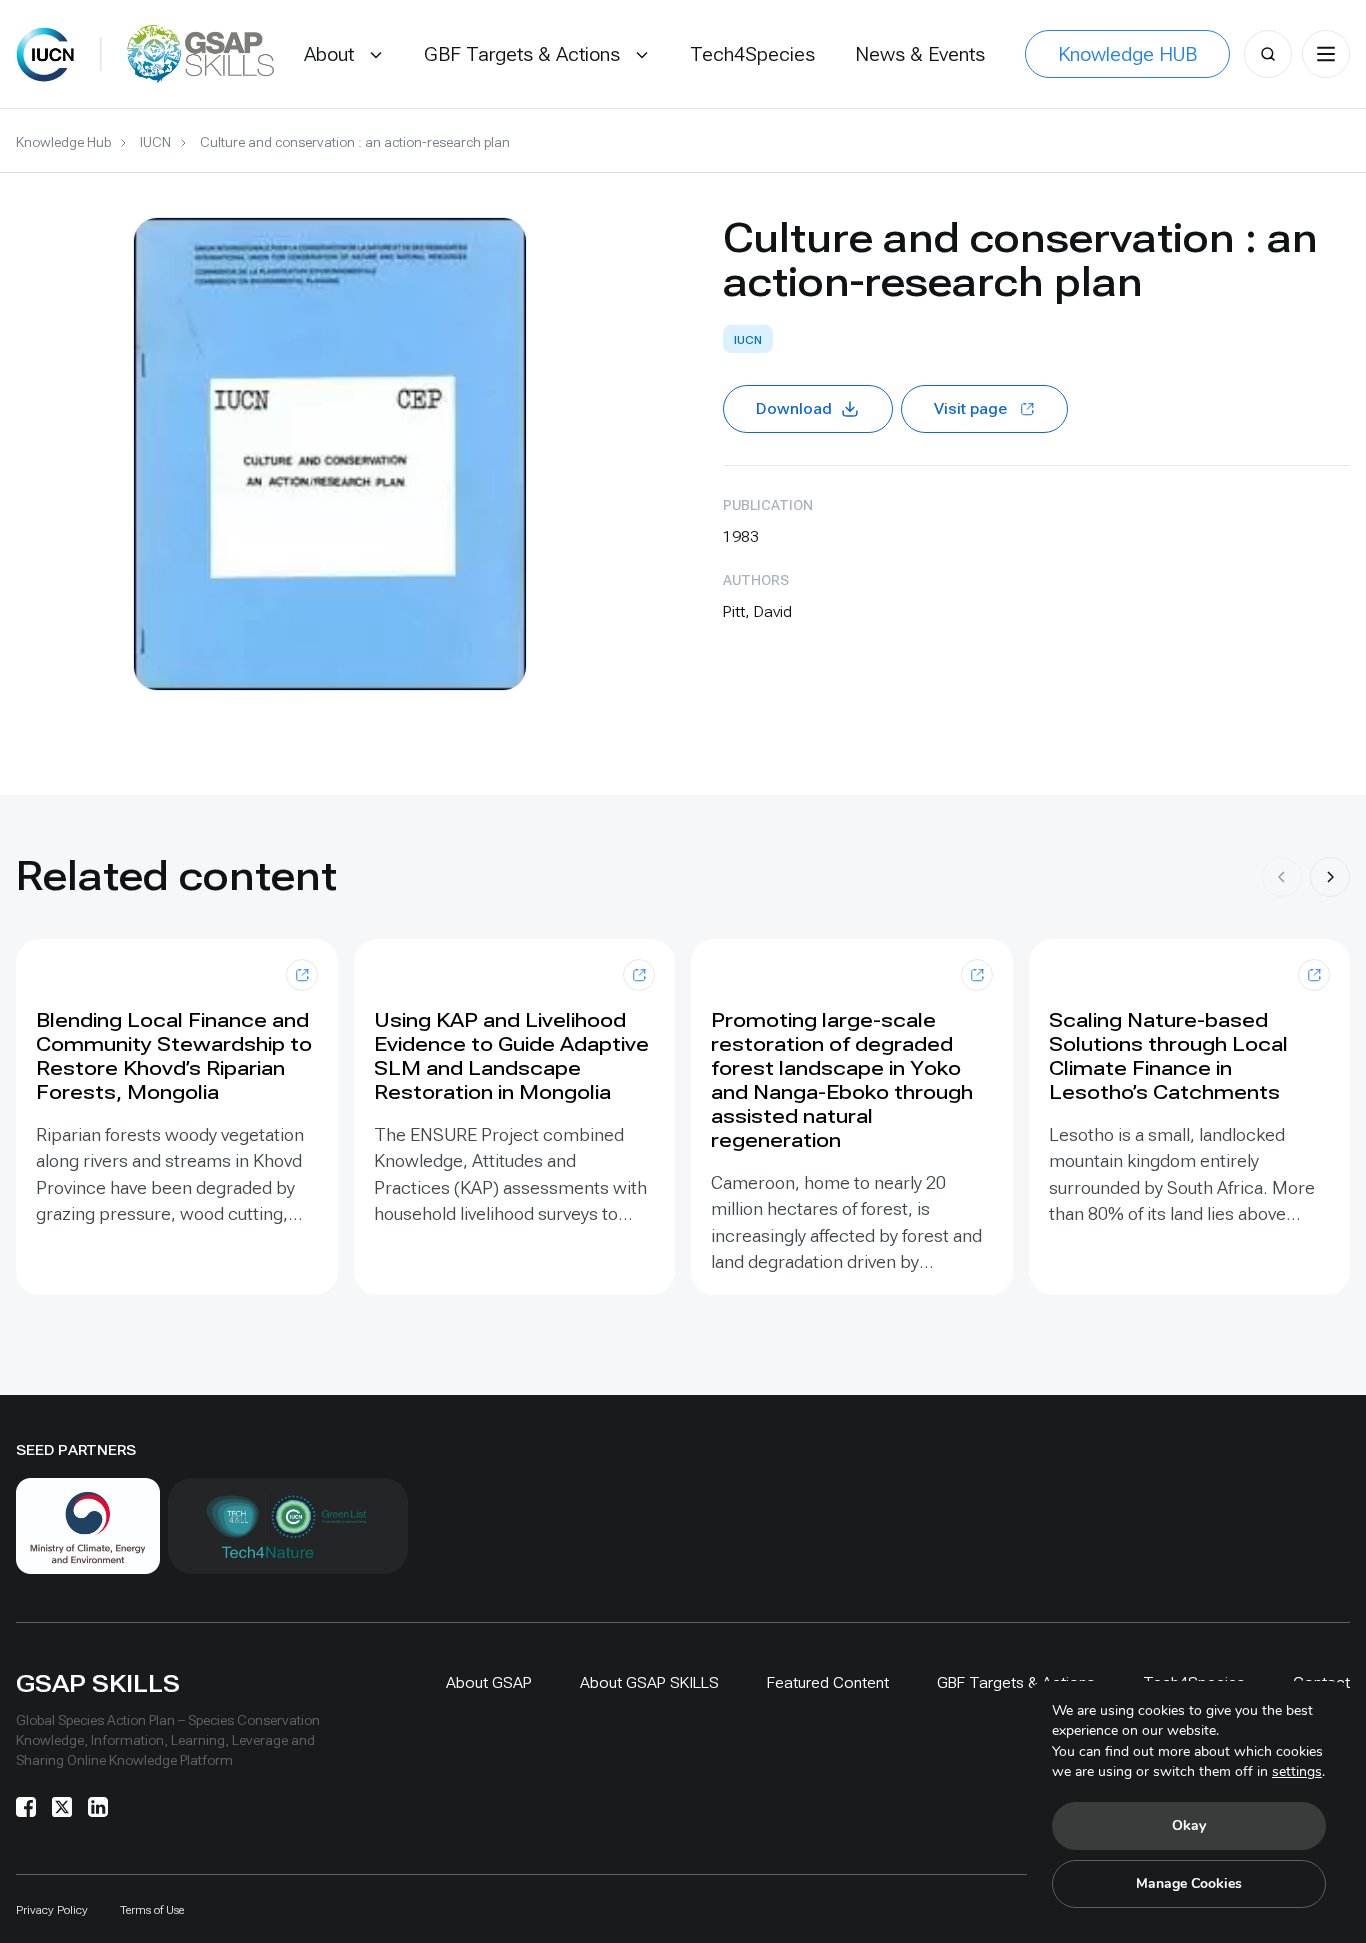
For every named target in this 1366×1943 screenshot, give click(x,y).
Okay (1189, 1825)
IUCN (155, 142)
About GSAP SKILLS (649, 1682)
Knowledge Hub (63, 142)
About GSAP (489, 1682)
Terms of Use (152, 1910)
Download (794, 408)
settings (1297, 1771)
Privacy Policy (52, 1910)
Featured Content (828, 1682)
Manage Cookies (1189, 1883)
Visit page (970, 408)
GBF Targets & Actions (1016, 1682)
